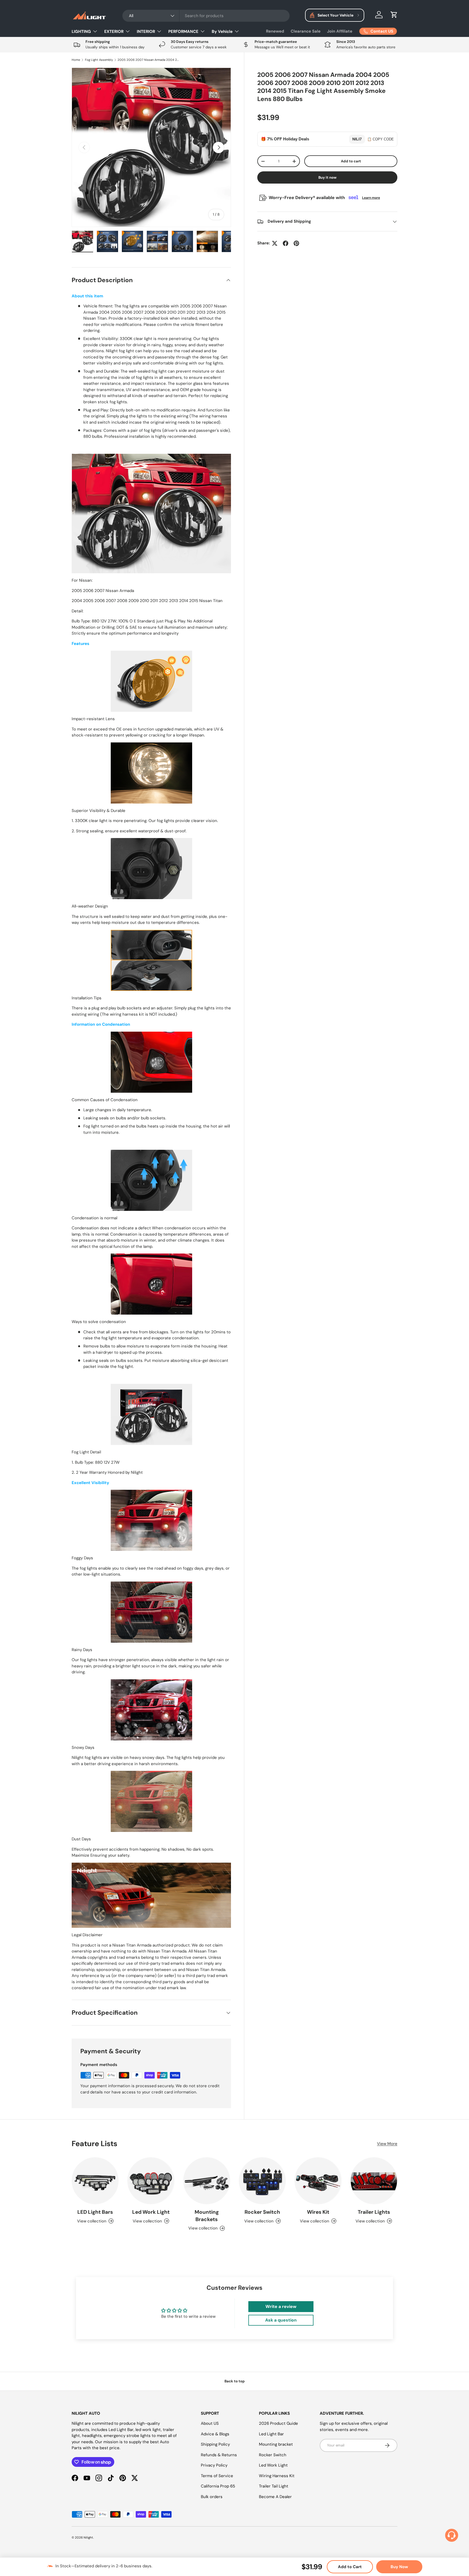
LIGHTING (81, 32)
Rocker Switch (262, 2212)
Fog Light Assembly (99, 60)
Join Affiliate (340, 31)
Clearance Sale (306, 31)
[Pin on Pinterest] (296, 243)
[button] (394, 15)
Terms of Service (217, 2476)
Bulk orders (212, 2497)
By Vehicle (222, 32)
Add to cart (351, 161)
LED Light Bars (95, 2212)
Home (76, 60)
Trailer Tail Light (274, 2486)
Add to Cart (350, 2567)
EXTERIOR (114, 32)
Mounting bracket (276, 2444)
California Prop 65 (218, 2486)
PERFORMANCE (183, 32)
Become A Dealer (275, 2497)
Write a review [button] (281, 2306)
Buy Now (399, 2567)
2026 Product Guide (278, 2423)
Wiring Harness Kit (277, 2476)
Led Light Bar (271, 2434)
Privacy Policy (214, 2465)
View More (387, 2144)
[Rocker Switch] (262, 2181)
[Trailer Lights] (374, 2181)
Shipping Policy (215, 2444)
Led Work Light (151, 2212)
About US (210, 2423)
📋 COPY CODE (381, 139)
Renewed (275, 31)
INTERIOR (146, 32)
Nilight (88, 2537)
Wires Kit (318, 2212)
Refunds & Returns (219, 2455)
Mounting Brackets (207, 2216)
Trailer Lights (374, 2212)
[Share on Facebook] (286, 243)
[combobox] (206, 16)
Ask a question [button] (281, 2320)
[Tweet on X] (275, 243)
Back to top (235, 2381)
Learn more (371, 198)
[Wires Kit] (318, 2181)
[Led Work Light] (151, 2181)
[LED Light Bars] (95, 2181)
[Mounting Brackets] (207, 2181)
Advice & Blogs (215, 2434)
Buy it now (327, 177)
